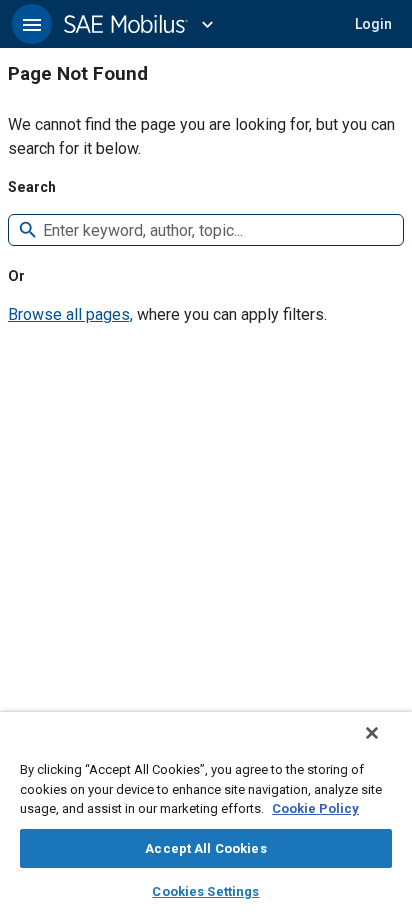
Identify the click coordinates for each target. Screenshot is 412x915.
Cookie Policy (315, 808)
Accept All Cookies (205, 848)
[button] (32, 24)
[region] (206, 813)
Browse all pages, (70, 314)
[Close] (372, 733)
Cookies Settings (205, 891)
